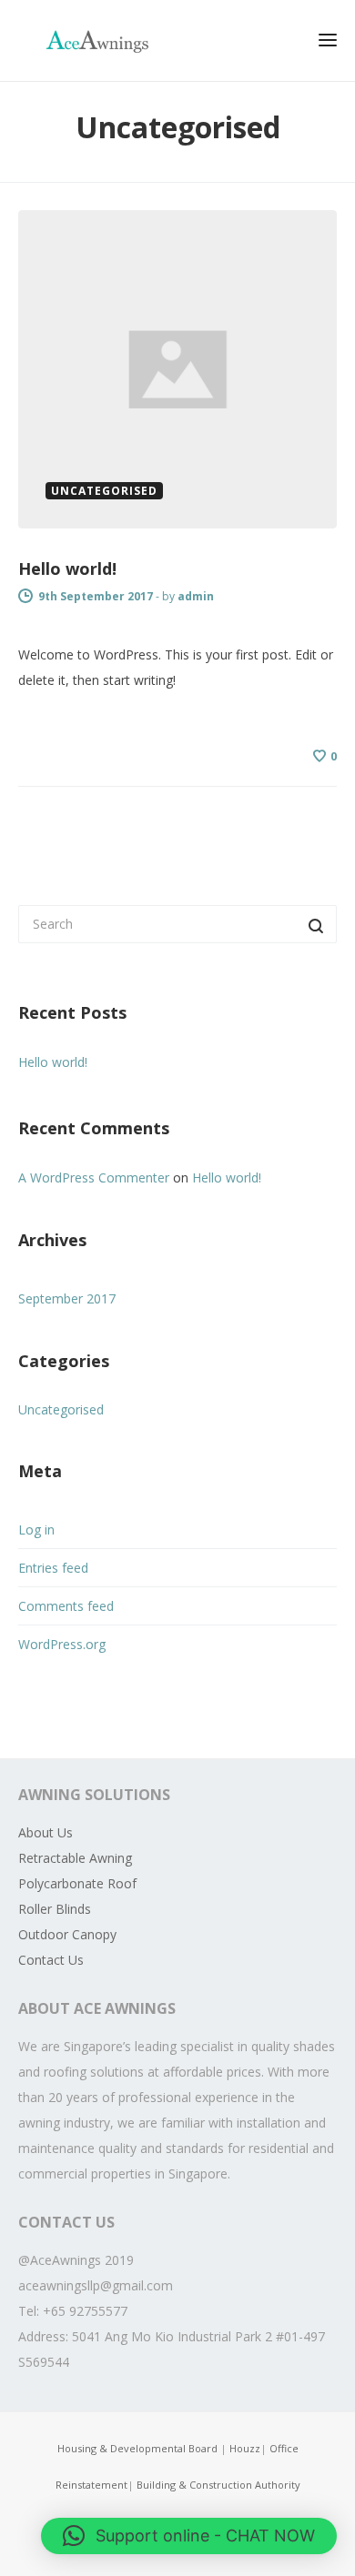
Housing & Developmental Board (139, 2448)
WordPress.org (62, 1644)
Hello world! (67, 569)
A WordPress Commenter (94, 1177)
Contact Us (51, 1960)
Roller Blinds (55, 1909)
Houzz (245, 2448)
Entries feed (53, 1568)
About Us (46, 1832)
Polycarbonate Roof (77, 1883)
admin (196, 596)
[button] (189, 2536)
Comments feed (66, 1606)
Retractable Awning (75, 1858)
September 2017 (67, 1298)
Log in (36, 1529)
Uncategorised (61, 1409)
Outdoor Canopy (67, 1934)
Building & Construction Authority (218, 2485)
